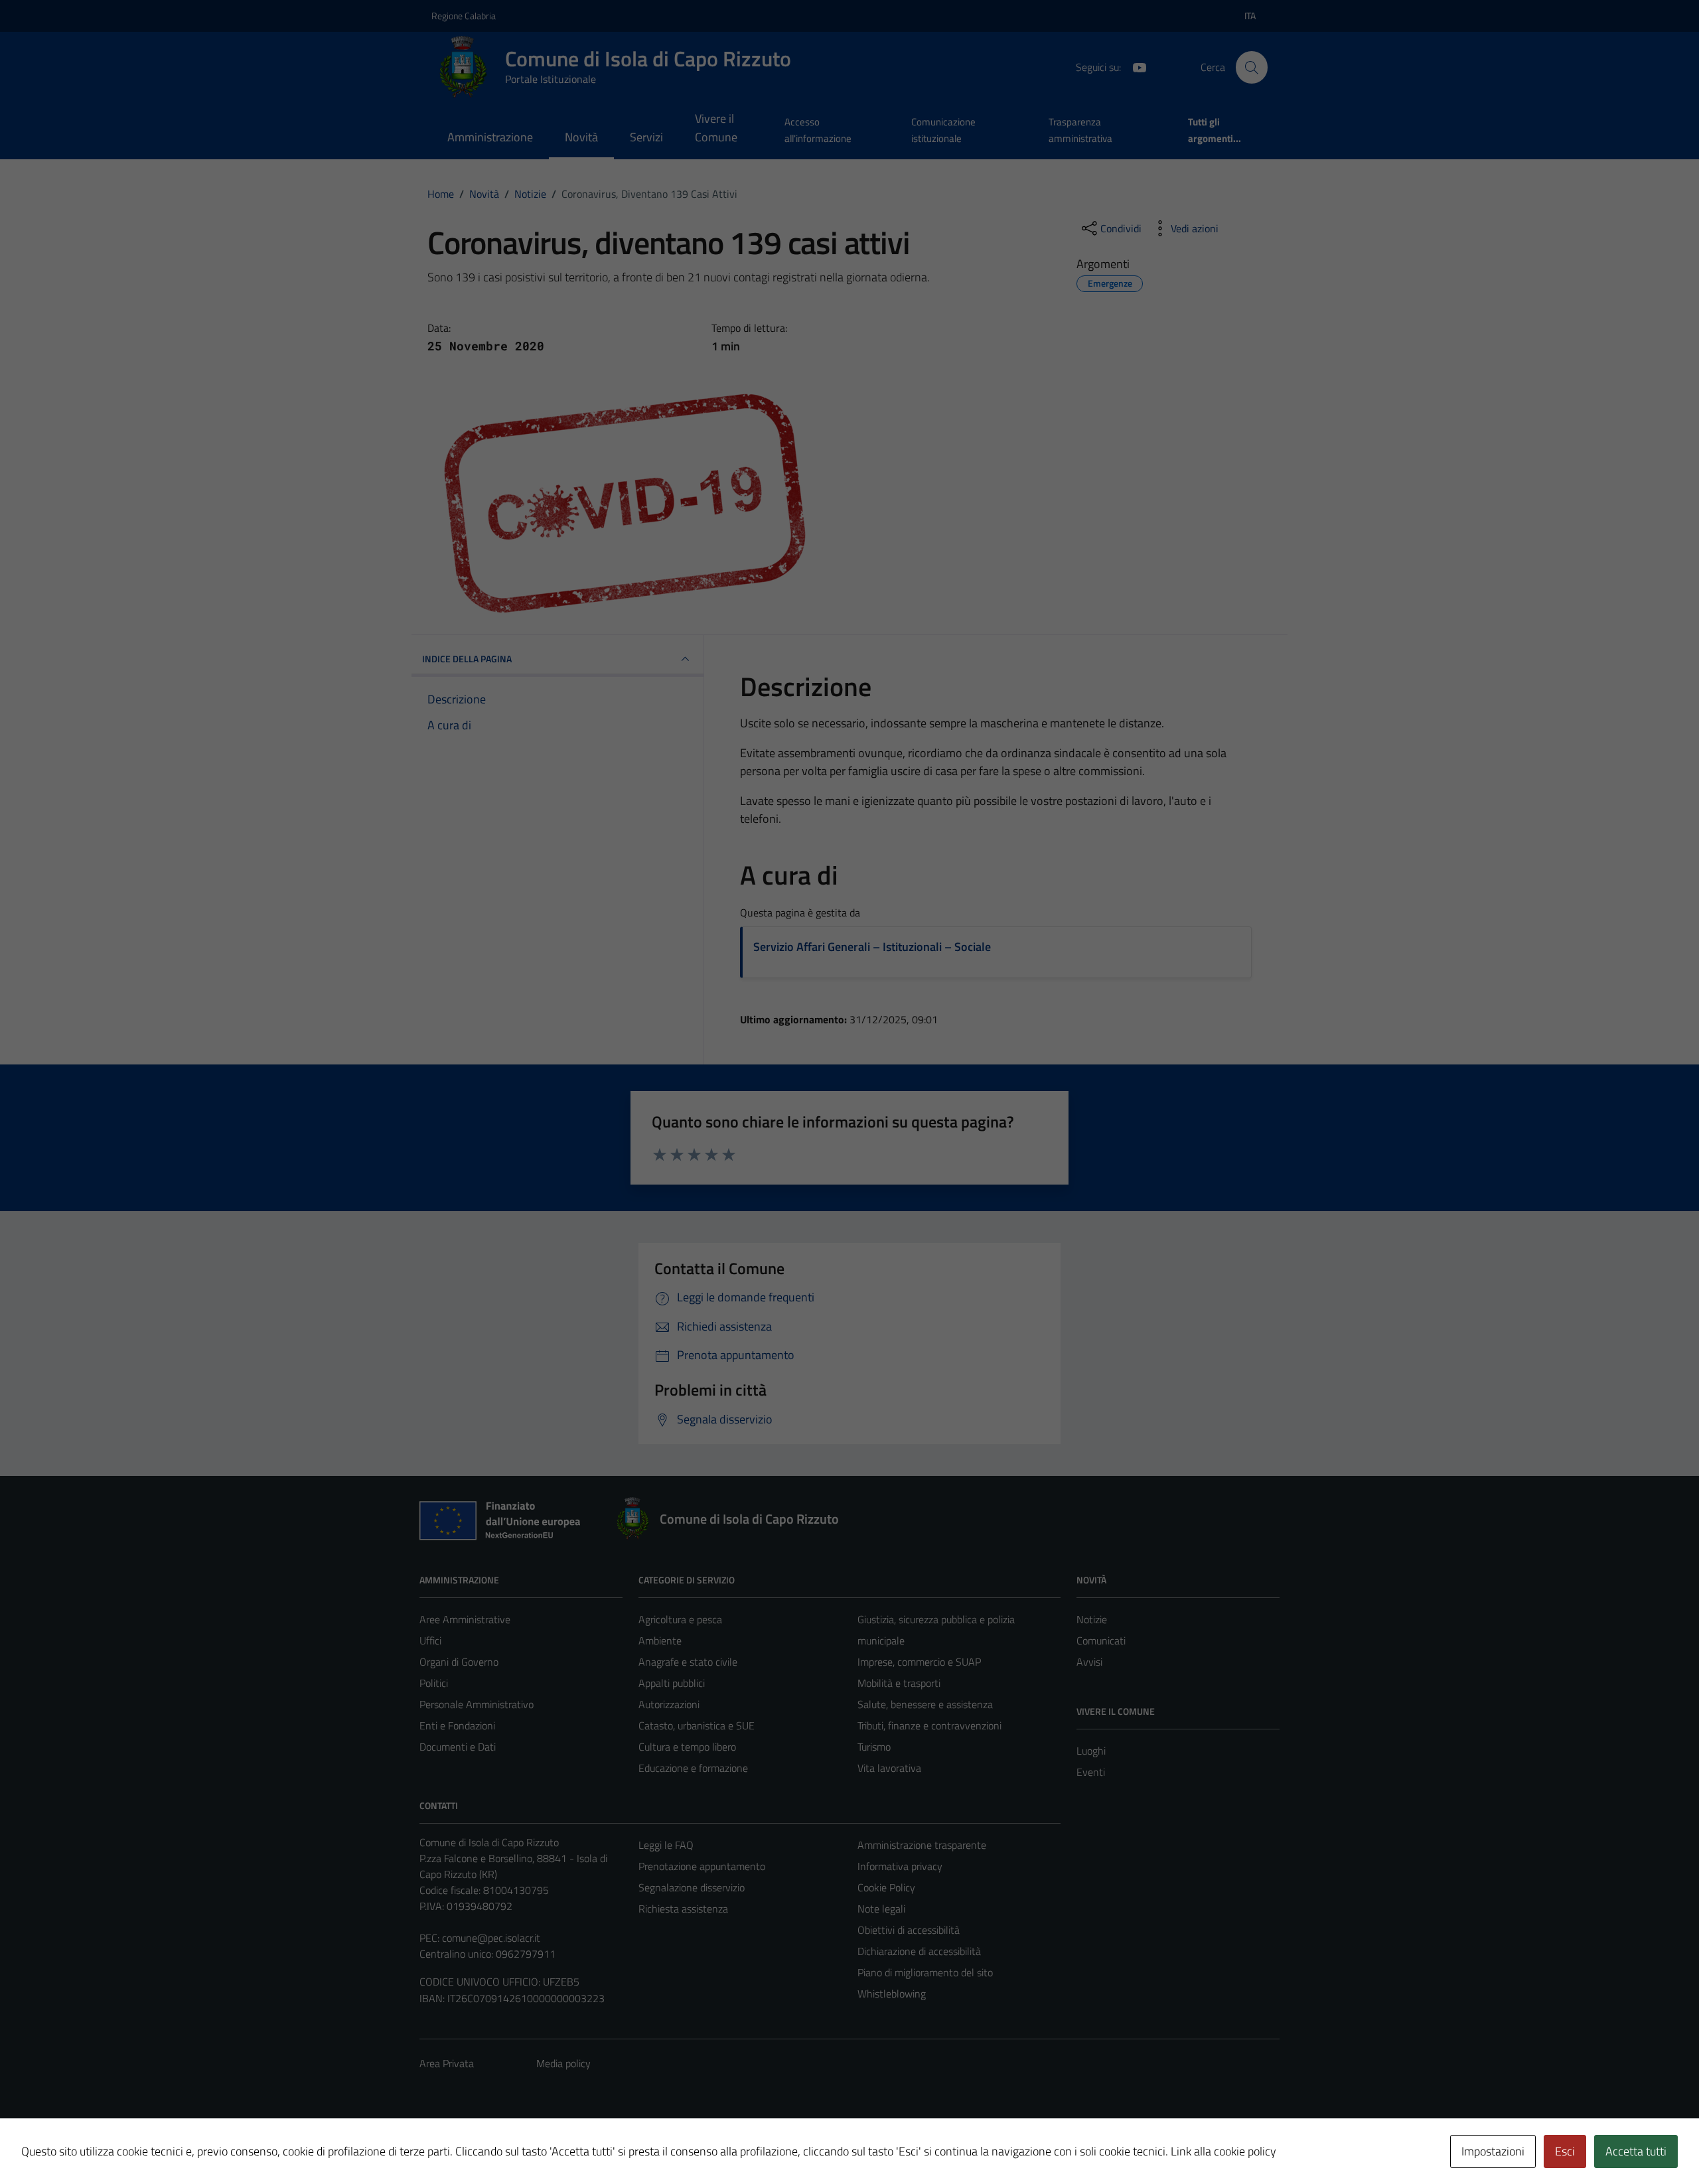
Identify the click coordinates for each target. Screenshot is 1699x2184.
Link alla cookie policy (1223, 2151)
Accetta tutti (1636, 2151)
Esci (1565, 2151)
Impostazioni (1493, 2151)
